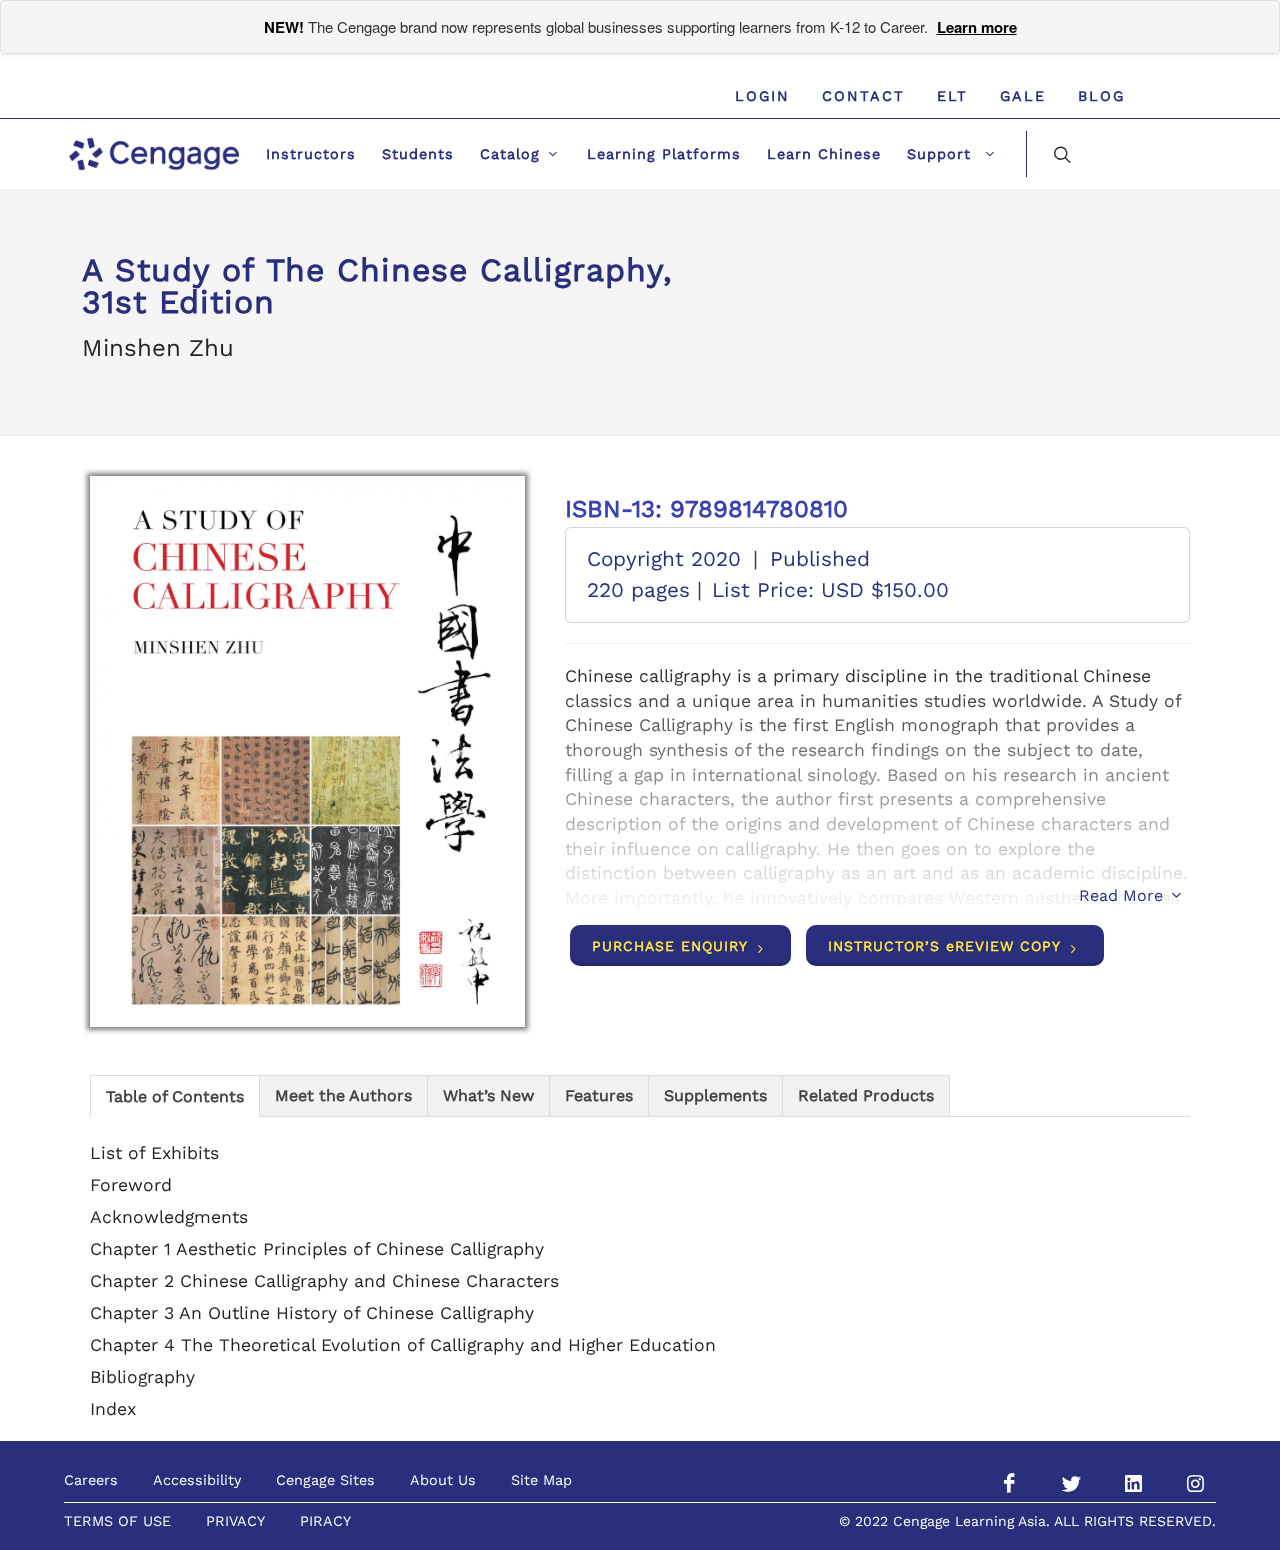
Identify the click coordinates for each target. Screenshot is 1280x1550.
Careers (91, 1480)
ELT (952, 96)
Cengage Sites (325, 1480)
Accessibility (197, 1480)
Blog (1101, 96)
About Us (443, 1480)
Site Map (541, 1480)
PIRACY (325, 1521)
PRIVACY (235, 1521)
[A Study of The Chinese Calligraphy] (307, 752)
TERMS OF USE (117, 1521)
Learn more (977, 27)
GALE (1023, 96)
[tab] (175, 1095)
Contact (863, 96)
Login (762, 96)
